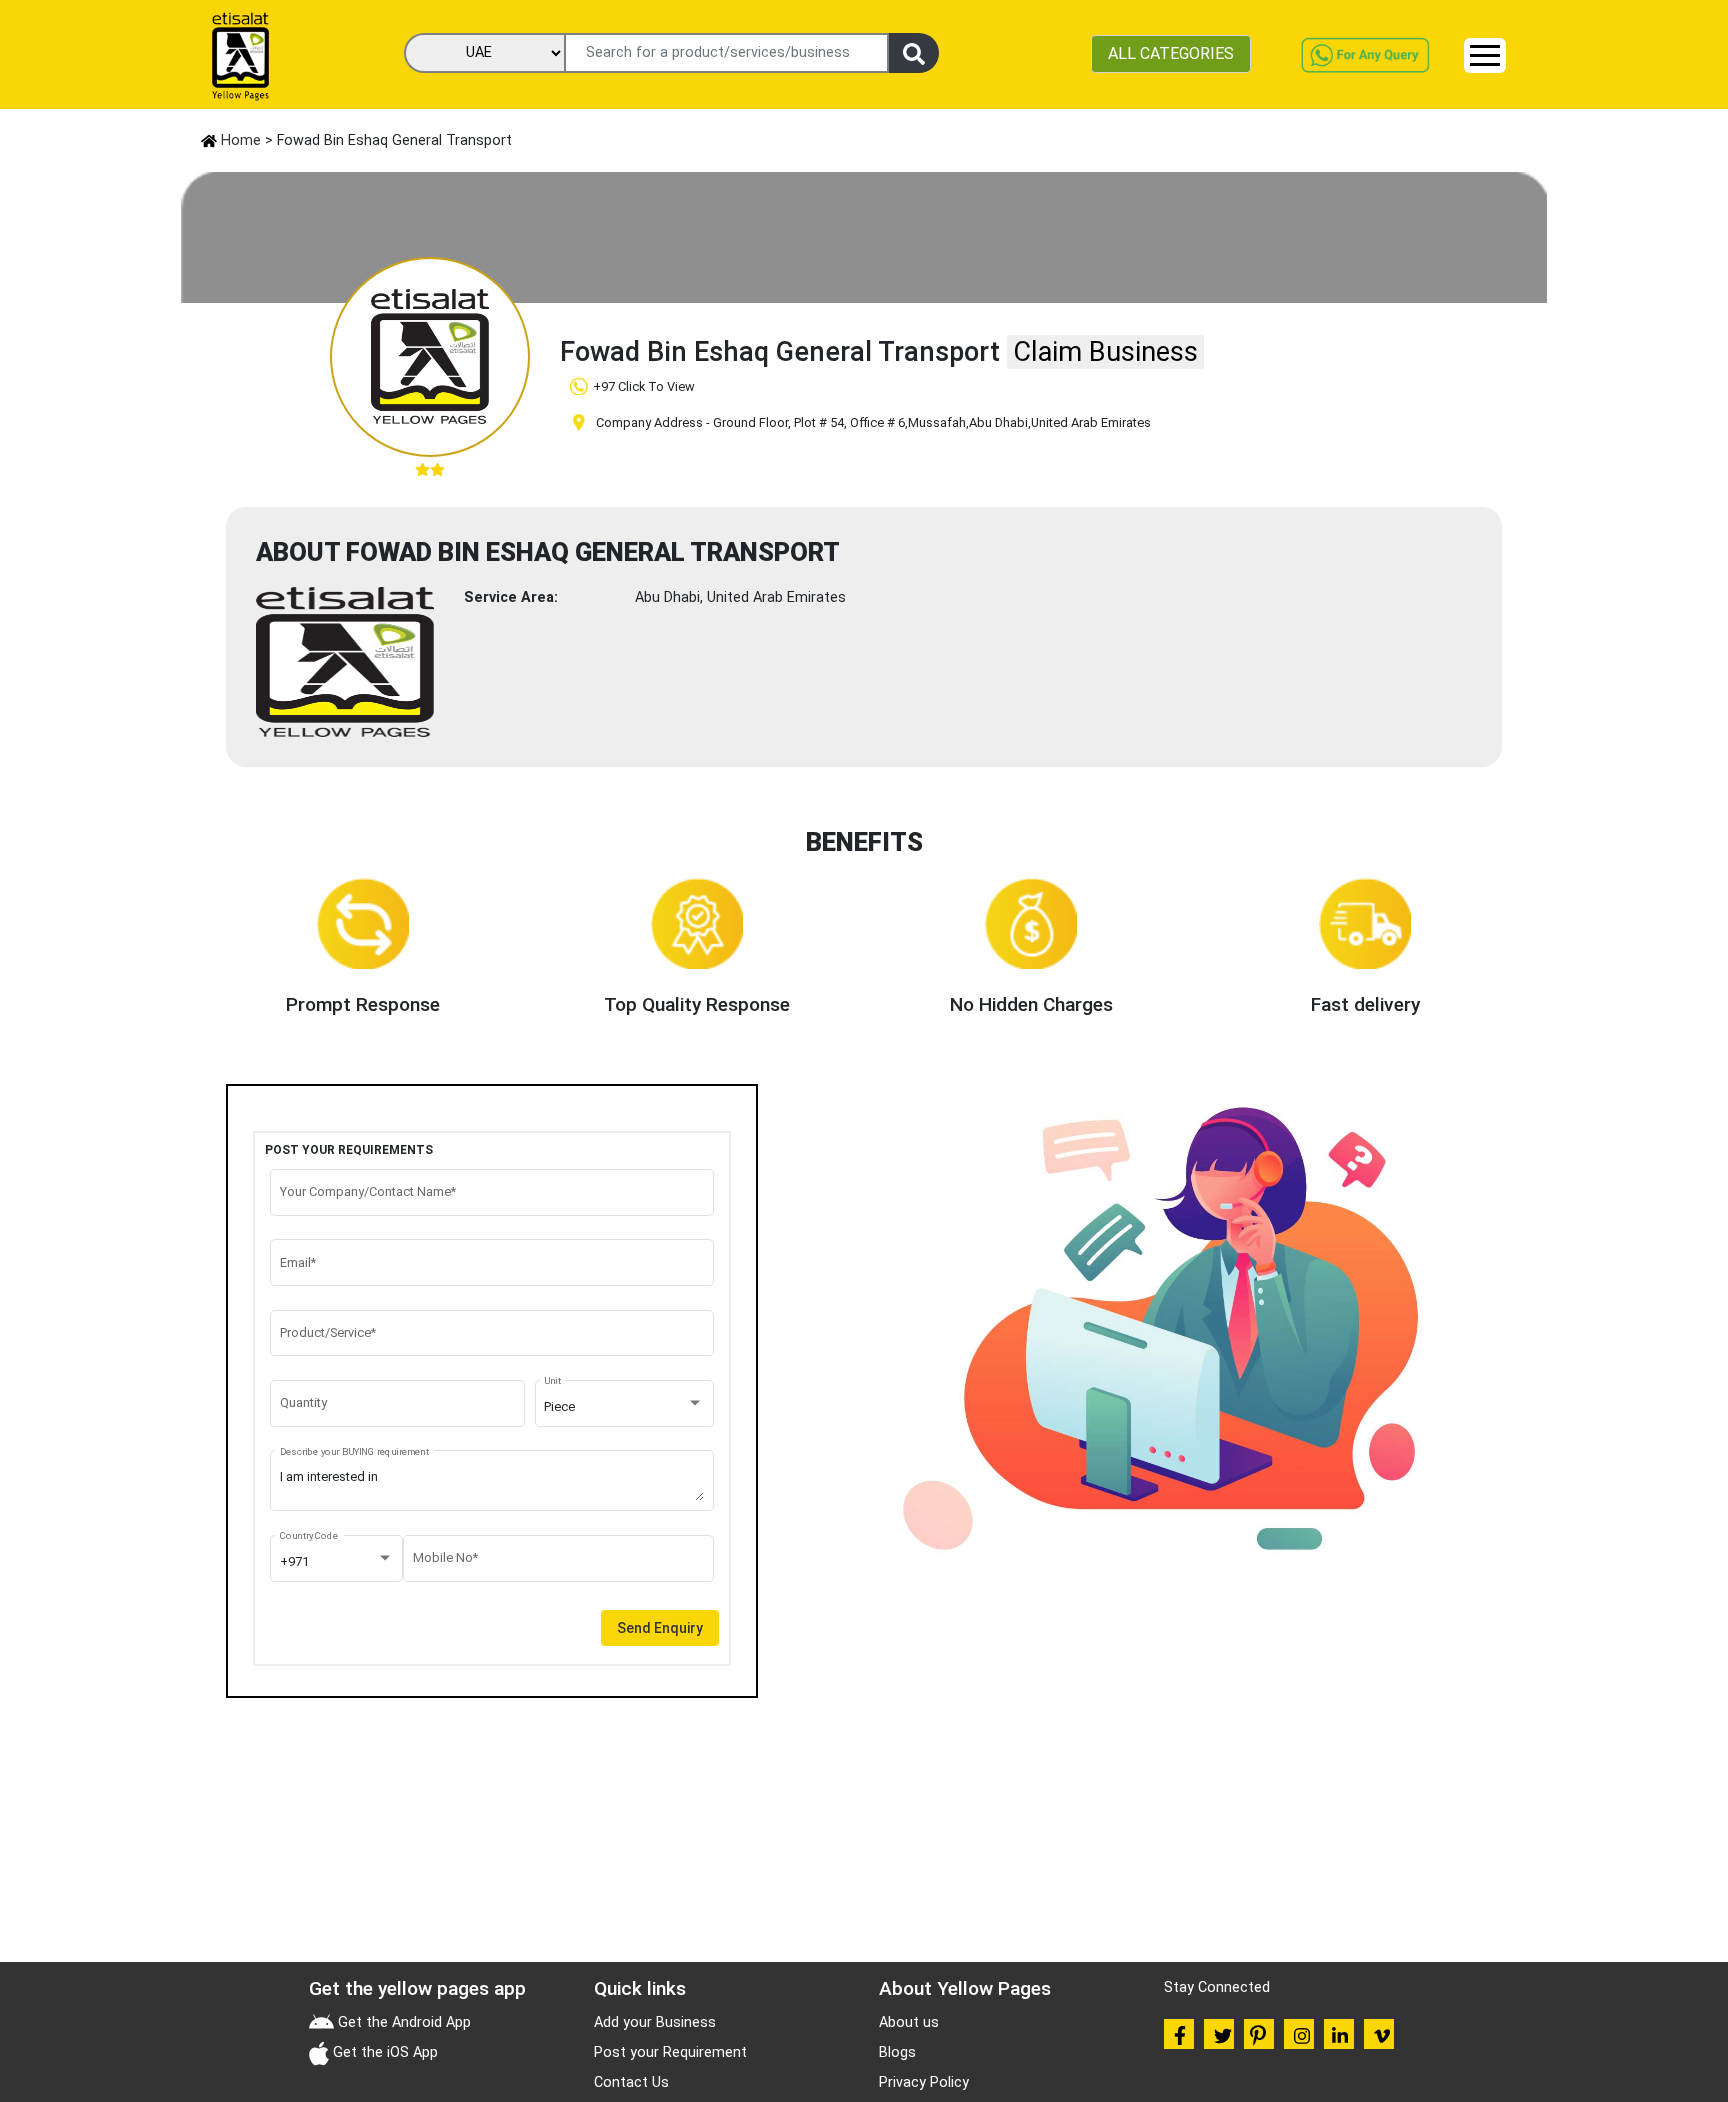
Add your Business (655, 2022)
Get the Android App (402, 2022)
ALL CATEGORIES (1171, 53)
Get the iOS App (383, 2052)
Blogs (897, 2052)
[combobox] (624, 1407)
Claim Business (1105, 352)
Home (239, 140)
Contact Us (631, 2082)
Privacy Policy (924, 2082)
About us (909, 2022)
